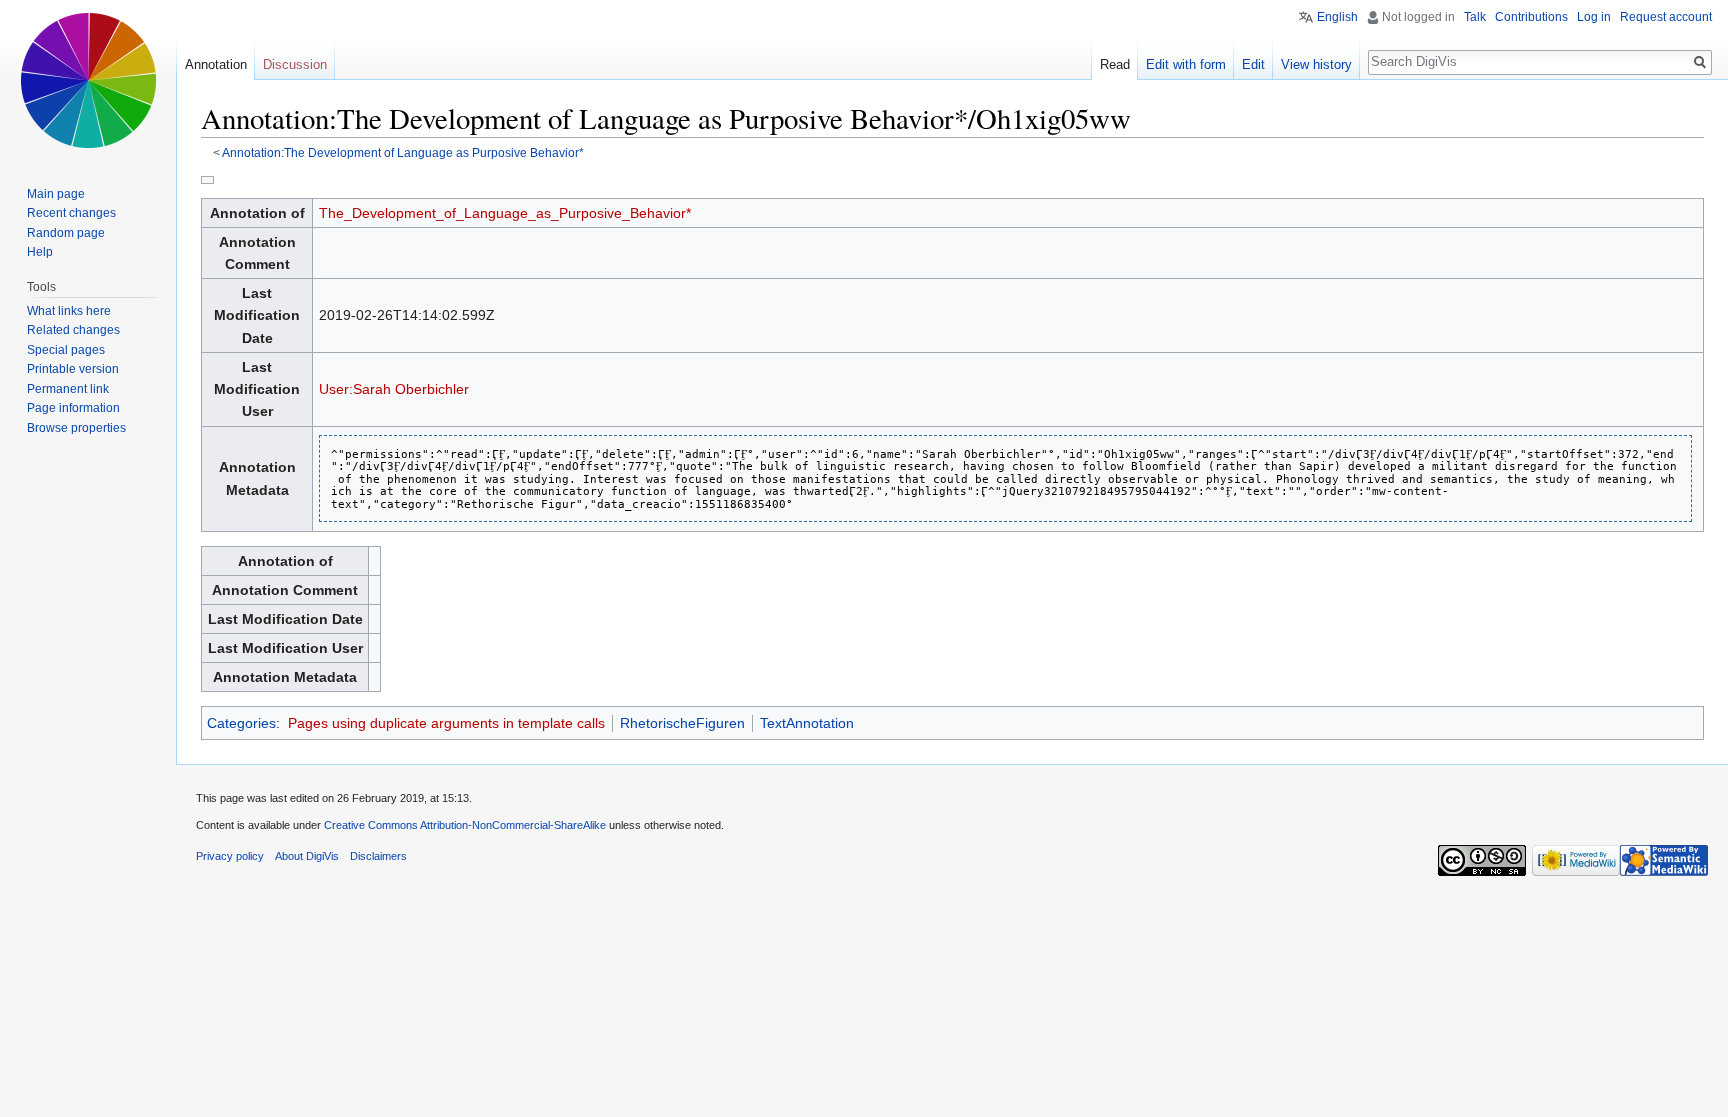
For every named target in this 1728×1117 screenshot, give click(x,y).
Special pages (66, 350)
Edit (1253, 64)
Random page (66, 233)
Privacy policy (230, 856)
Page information (73, 408)
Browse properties (76, 428)
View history (1316, 64)
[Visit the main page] (88, 80)
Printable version (73, 369)
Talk (1475, 17)
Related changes (73, 330)
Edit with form (1186, 64)
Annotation (216, 64)
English (1337, 17)
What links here (69, 311)
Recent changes (71, 213)
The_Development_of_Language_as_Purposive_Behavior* (505, 213)
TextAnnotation (807, 723)
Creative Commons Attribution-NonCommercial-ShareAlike (465, 825)
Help (40, 252)
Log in (1594, 17)
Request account (1666, 17)
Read (1115, 64)
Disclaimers (378, 856)
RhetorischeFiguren (682, 723)
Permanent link (68, 389)
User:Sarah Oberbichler (394, 389)
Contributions (1531, 17)
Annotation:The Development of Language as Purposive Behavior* (403, 152)
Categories (241, 723)
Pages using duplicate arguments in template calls (446, 723)
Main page (56, 194)
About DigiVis (307, 856)
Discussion (295, 64)
